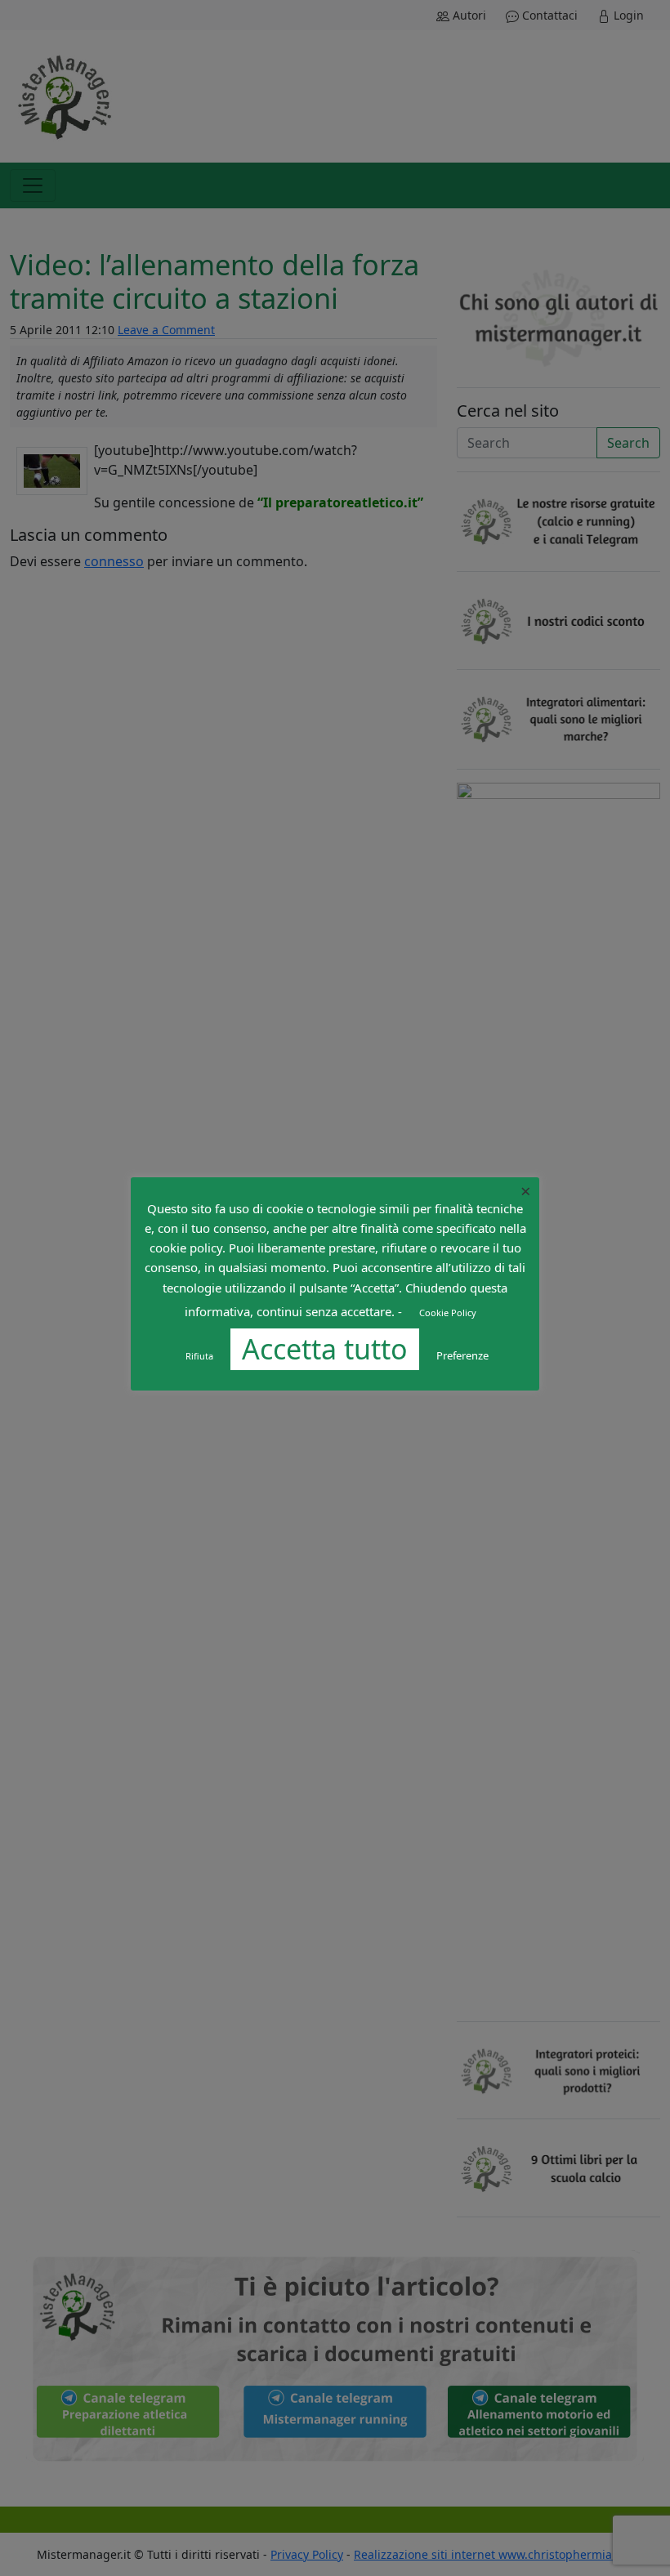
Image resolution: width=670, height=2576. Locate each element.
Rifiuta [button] (199, 1356)
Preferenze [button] (462, 1355)
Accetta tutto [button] (325, 1349)
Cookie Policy (448, 1313)
